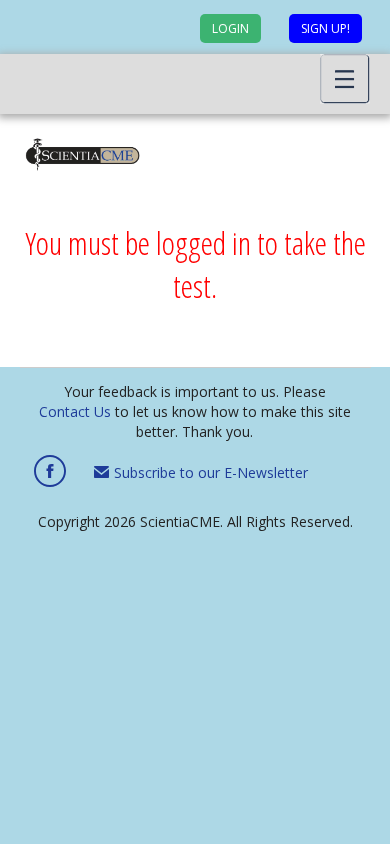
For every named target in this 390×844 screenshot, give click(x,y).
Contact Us (75, 411)
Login (230, 28)
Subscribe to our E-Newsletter (209, 472)
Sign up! (325, 28)
